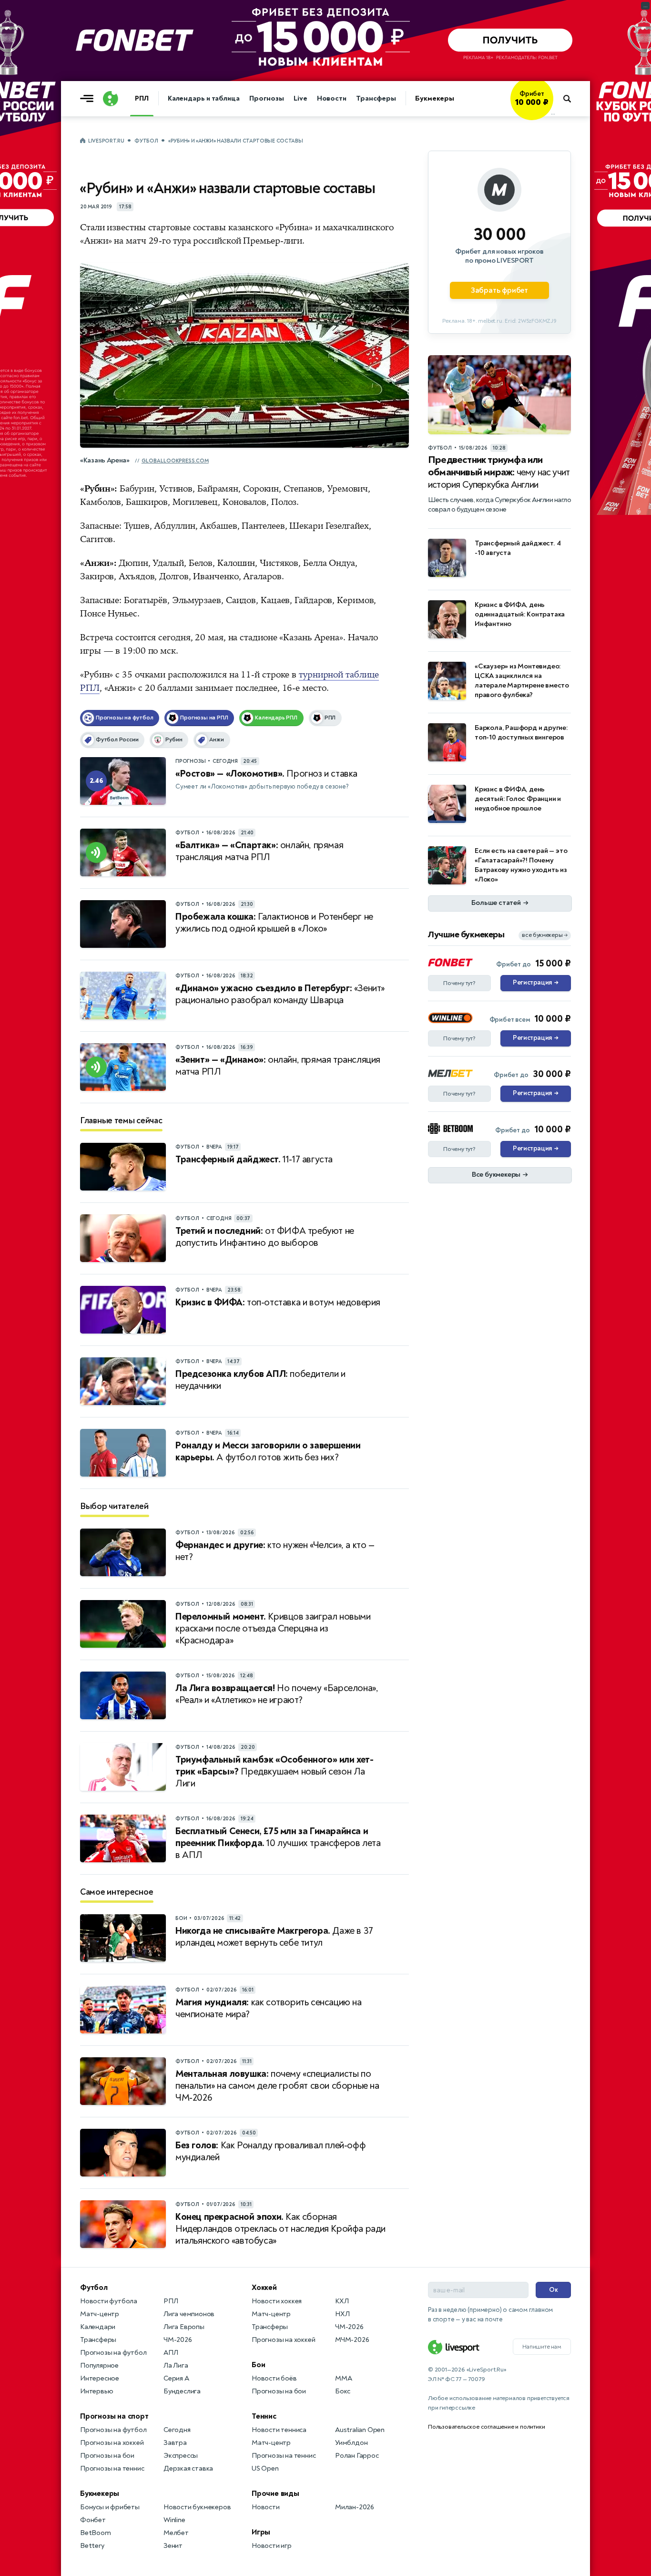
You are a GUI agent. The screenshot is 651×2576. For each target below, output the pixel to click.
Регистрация (535, 983)
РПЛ (142, 98)
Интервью (97, 2391)
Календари (98, 2327)
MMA (343, 2378)
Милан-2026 (355, 2507)
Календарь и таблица (204, 98)
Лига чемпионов (189, 2314)
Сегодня (177, 2430)
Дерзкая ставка (188, 2468)
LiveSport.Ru (106, 141)
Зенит (173, 2546)
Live (300, 98)
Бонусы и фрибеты (110, 2507)
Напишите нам (542, 2347)
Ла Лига (176, 2366)
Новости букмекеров (197, 2507)
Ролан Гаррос (357, 2456)
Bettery (92, 2546)
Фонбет (93, 2520)
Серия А (176, 2378)
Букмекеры (435, 98)
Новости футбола (109, 2301)
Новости (332, 98)
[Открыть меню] (89, 99)
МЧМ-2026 (352, 2340)
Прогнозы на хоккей (112, 2443)
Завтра (175, 2443)
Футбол (146, 141)
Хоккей (264, 2288)
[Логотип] (111, 99)
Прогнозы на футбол (113, 2353)
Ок (554, 2290)
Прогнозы (267, 98)
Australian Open (360, 2430)
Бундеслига (182, 2391)
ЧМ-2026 (178, 2340)
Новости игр (272, 2546)
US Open (265, 2468)
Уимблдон (351, 2443)
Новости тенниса (279, 2430)
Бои (258, 2365)
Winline (174, 2520)
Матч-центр (100, 2314)
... (553, 113)
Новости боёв (274, 2378)
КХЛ (342, 2301)
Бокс (343, 2391)
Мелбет (176, 2533)
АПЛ (171, 2353)
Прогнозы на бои (107, 2456)
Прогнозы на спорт (114, 2416)
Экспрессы (181, 2456)
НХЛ (342, 2314)
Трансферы (376, 98)
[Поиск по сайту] (572, 99)
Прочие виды (275, 2494)
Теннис (264, 2416)
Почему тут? (459, 983)
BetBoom (96, 2533)
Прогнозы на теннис (112, 2468)
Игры (261, 2532)
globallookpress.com (175, 461)
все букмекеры (545, 935)
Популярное (99, 2366)
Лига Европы (184, 2327)
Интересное (100, 2378)
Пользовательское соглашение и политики (486, 2427)
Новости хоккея (277, 2301)
